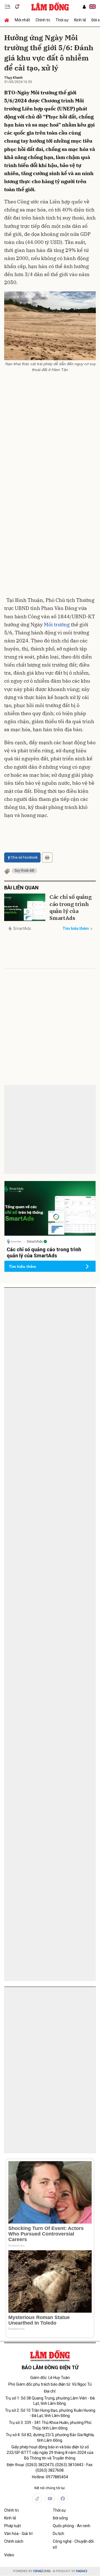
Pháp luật (12, 2526)
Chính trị (43, 20)
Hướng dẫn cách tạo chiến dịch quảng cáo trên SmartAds (44, 1313)
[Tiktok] (37, 2498)
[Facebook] (63, 2498)
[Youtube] (50, 2498)
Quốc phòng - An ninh (72, 2526)
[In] (47, 857)
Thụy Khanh (13, 78)
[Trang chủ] (8, 20)
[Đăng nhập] (84, 7)
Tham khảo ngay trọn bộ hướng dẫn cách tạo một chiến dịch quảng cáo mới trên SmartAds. (47, 1327)
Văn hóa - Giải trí (18, 2534)
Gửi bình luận (25, 1112)
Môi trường (57, 625)
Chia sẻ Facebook (24, 857)
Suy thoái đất (24, 871)
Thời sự (62, 20)
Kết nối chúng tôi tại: (50, 2488)
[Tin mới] (17, 7)
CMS (42, 2571)
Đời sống (60, 2518)
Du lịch (58, 2534)
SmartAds (22, 929)
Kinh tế (80, 20)
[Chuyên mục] (7, 7)
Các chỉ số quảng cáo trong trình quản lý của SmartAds (71, 908)
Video (9, 2555)
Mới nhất (22, 20)
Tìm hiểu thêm (76, 929)
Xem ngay (80, 1401)
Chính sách (14, 2541)
